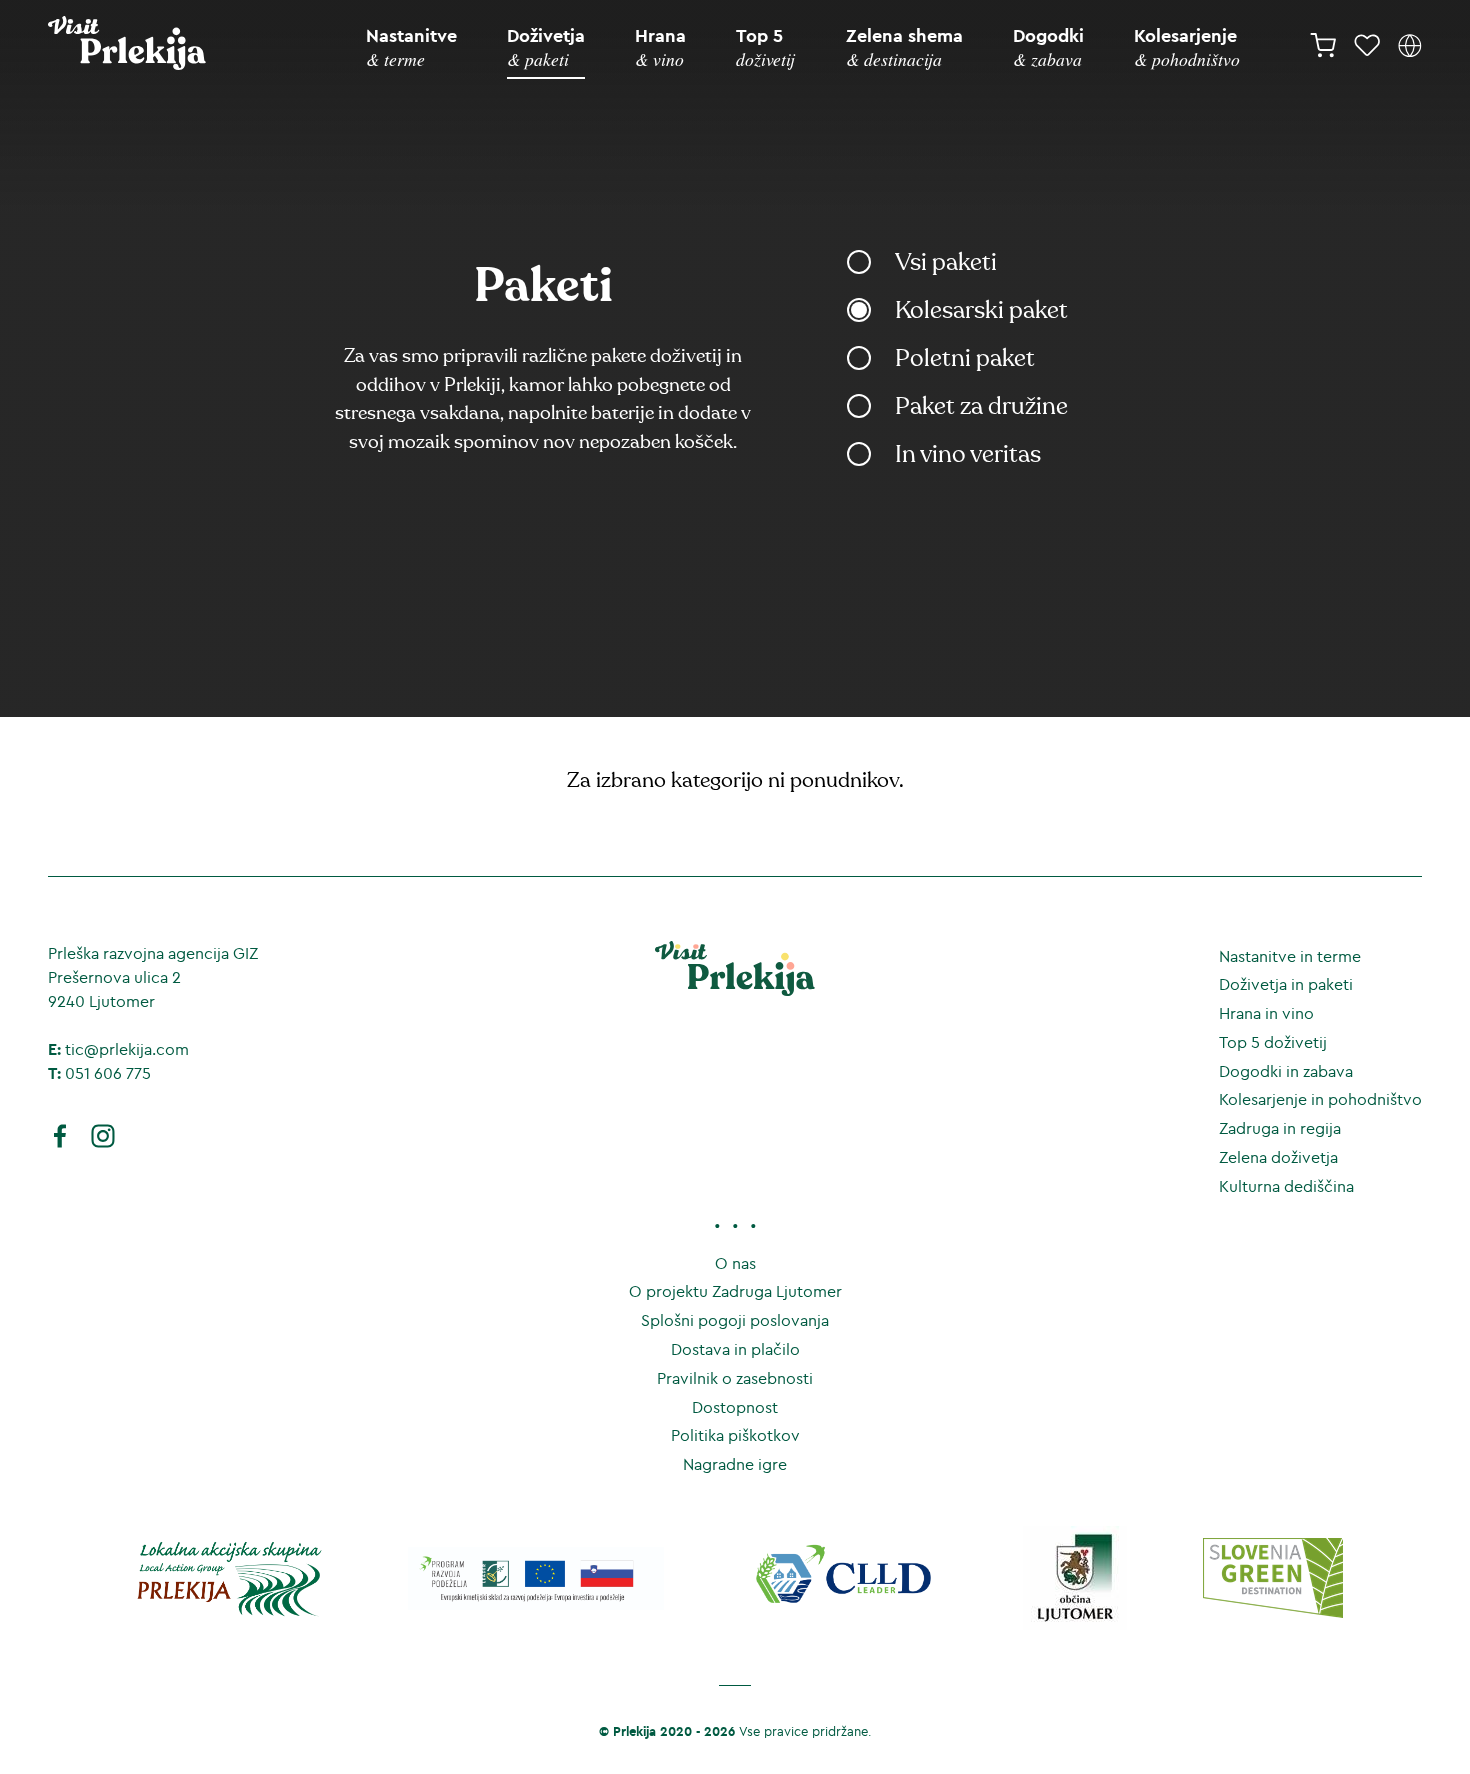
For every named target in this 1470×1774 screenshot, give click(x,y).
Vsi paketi (946, 262)
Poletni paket (965, 358)
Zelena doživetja (1278, 1157)
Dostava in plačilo (735, 1349)
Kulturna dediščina (1286, 1186)
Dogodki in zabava (1286, 1071)
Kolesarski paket (981, 310)
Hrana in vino (1266, 1013)
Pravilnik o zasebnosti (735, 1378)
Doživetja (546, 47)
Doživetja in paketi (1286, 984)
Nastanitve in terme (1290, 956)
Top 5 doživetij (1273, 1042)
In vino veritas (968, 454)
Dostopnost (735, 1407)
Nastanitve (411, 47)
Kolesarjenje (1187, 47)
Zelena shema (904, 47)
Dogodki (1048, 47)
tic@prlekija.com (127, 1049)
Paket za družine (981, 406)
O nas (735, 1263)
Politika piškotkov (735, 1435)
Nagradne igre (735, 1464)
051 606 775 (108, 1073)
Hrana (660, 47)
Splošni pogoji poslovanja (735, 1320)
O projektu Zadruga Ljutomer (735, 1291)
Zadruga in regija (1280, 1128)
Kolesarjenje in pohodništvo (1320, 1099)
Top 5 (765, 47)
